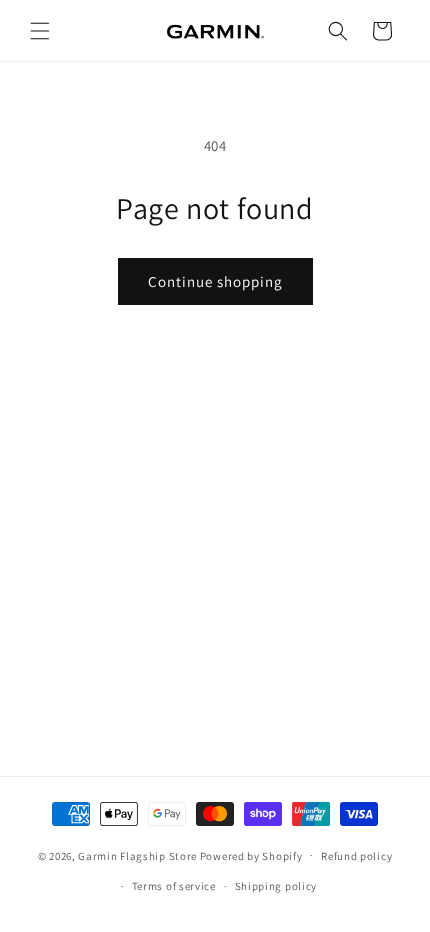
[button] (40, 31)
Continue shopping (215, 281)
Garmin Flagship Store (137, 855)
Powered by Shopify (251, 855)
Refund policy (356, 856)
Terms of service (174, 886)
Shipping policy (276, 886)
